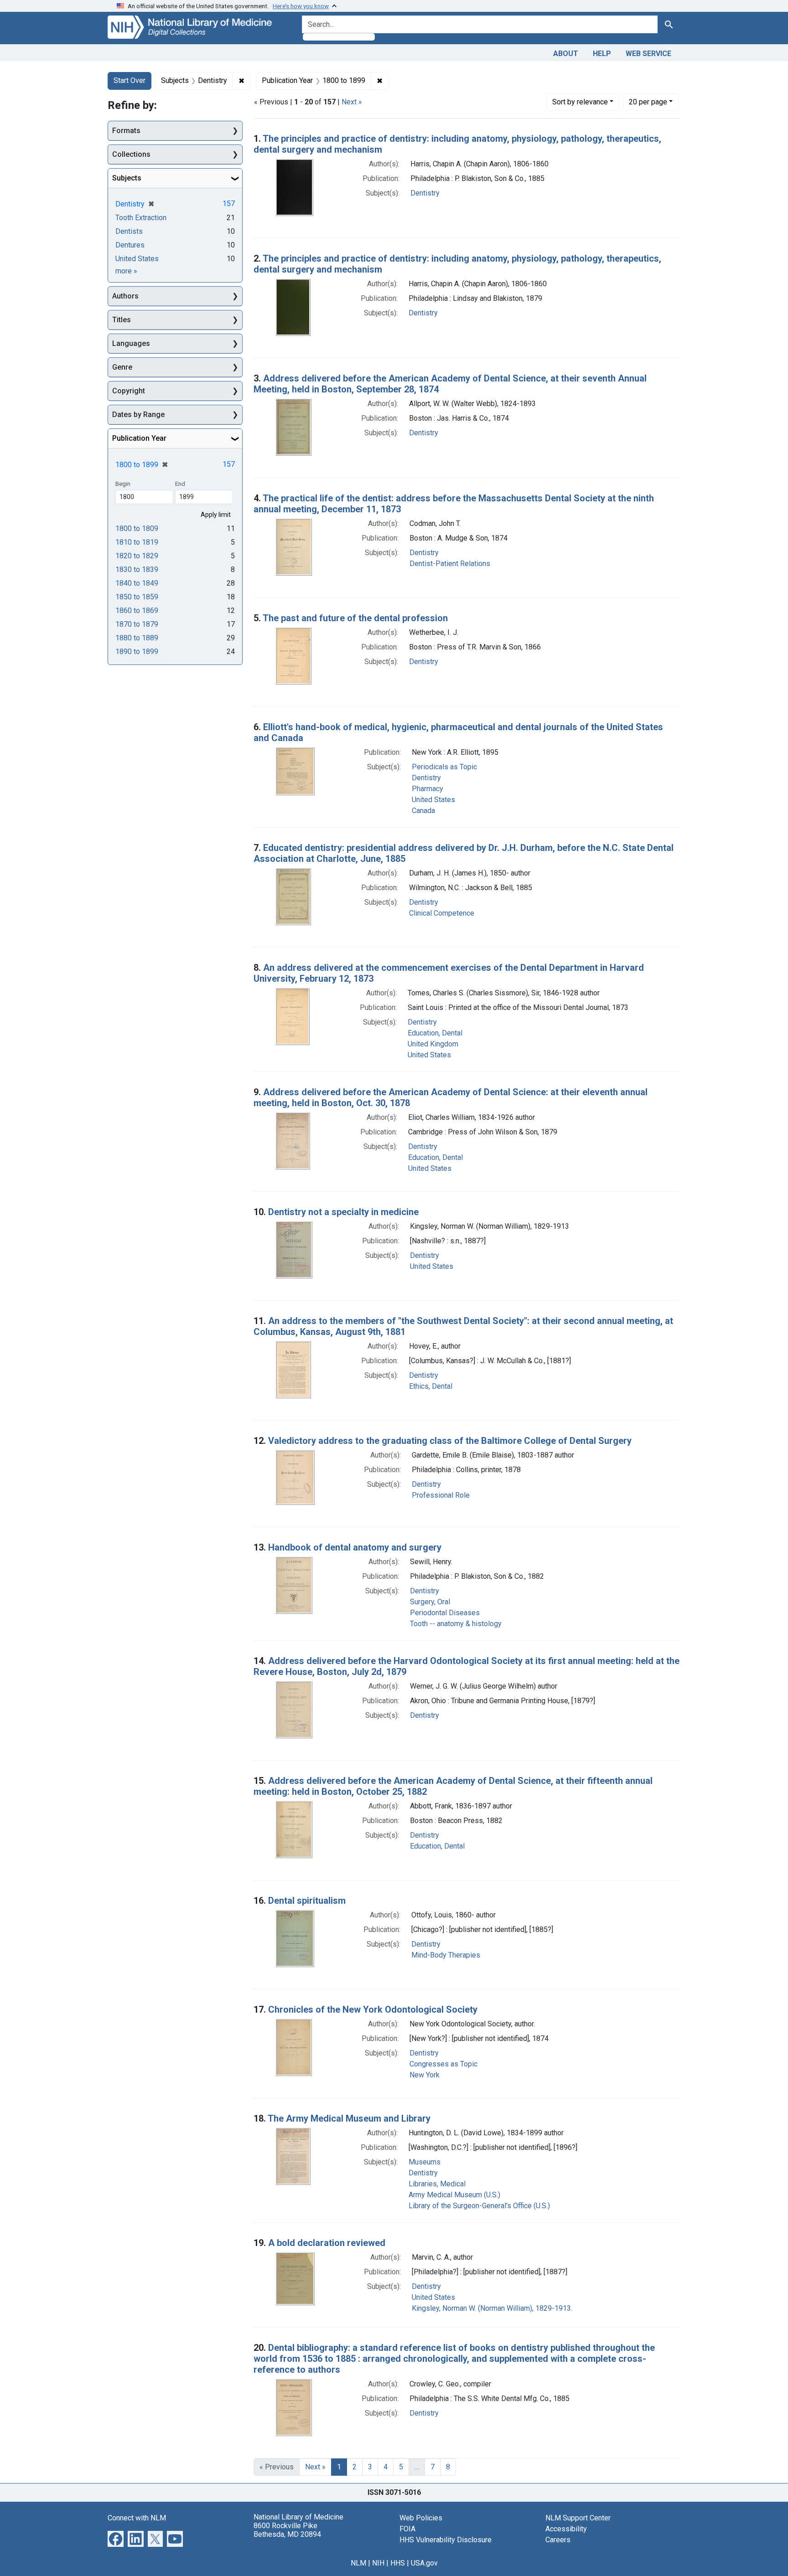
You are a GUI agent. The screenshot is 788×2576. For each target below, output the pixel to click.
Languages (131, 343)
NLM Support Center (578, 2518)
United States (433, 800)
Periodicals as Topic (444, 767)
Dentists (129, 231)
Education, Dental (435, 1033)
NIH (378, 2563)
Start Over (130, 80)
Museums (425, 2162)
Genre (122, 367)
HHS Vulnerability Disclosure (446, 2540)
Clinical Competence (442, 913)
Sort (580, 102)
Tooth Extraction (141, 218)
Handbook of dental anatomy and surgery (355, 1547)
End (180, 484)
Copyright (129, 391)
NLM (358, 2563)
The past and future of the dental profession (355, 618)
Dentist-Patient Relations (450, 564)
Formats (126, 131)
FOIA (407, 2529)
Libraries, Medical (437, 2184)
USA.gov (424, 2563)
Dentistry (425, 193)
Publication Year (139, 438)
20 (648, 102)
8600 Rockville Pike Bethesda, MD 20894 (287, 2530)
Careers (558, 2540)
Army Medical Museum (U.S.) (454, 2195)
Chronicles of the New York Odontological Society (373, 2009)
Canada (423, 811)
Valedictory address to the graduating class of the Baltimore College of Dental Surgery (450, 1441)
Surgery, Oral (430, 1602)
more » (126, 271)
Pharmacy (428, 789)
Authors (125, 296)
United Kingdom (433, 1044)
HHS (398, 2563)
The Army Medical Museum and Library (349, 2118)
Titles (122, 320)
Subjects (127, 178)
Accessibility (566, 2529)
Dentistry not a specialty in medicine (343, 1212)
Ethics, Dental (431, 1386)
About (566, 54)
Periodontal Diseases (445, 1613)
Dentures (130, 245)
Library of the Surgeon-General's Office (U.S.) (479, 2206)
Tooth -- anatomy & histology (456, 1624)
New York (425, 2075)
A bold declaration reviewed (327, 2243)
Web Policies (421, 2518)
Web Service (648, 54)
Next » (352, 102)
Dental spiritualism (307, 1901)
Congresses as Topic (443, 2064)
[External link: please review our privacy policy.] (116, 2538)
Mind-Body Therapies (446, 1955)
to (137, 528)
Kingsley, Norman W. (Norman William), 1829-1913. (492, 2308)
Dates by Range (138, 415)
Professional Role (441, 1495)
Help (602, 54)
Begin (123, 484)
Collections (131, 154)
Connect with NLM (137, 2518)
